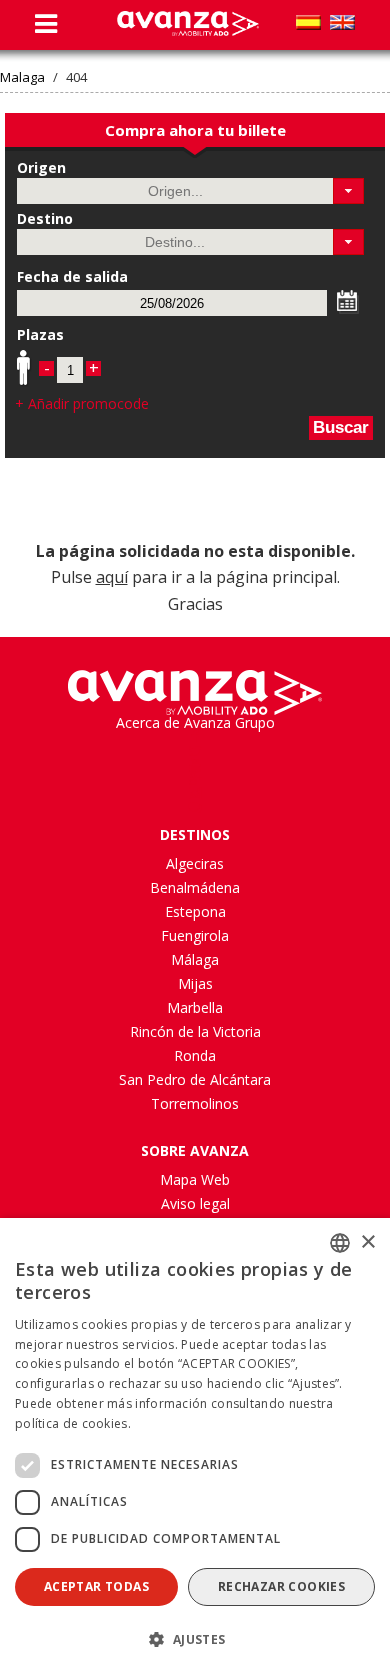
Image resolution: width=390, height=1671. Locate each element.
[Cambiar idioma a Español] (308, 22)
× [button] (367, 1242)
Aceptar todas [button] (96, 1586)
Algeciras (195, 863)
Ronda (195, 1055)
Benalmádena (195, 887)
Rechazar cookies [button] (281, 1586)
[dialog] (195, 1444)
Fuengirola (195, 935)
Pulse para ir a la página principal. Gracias (195, 577)
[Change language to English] (342, 22)
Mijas (195, 983)
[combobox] (340, 1243)
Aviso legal (195, 1203)
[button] (348, 191)
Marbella (195, 1007)
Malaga (22, 77)
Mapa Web (195, 1179)
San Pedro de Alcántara (195, 1079)
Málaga (195, 959)
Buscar (341, 427)
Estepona (195, 911)
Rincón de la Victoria (195, 1031)
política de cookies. (73, 1423)
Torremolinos (195, 1103)
